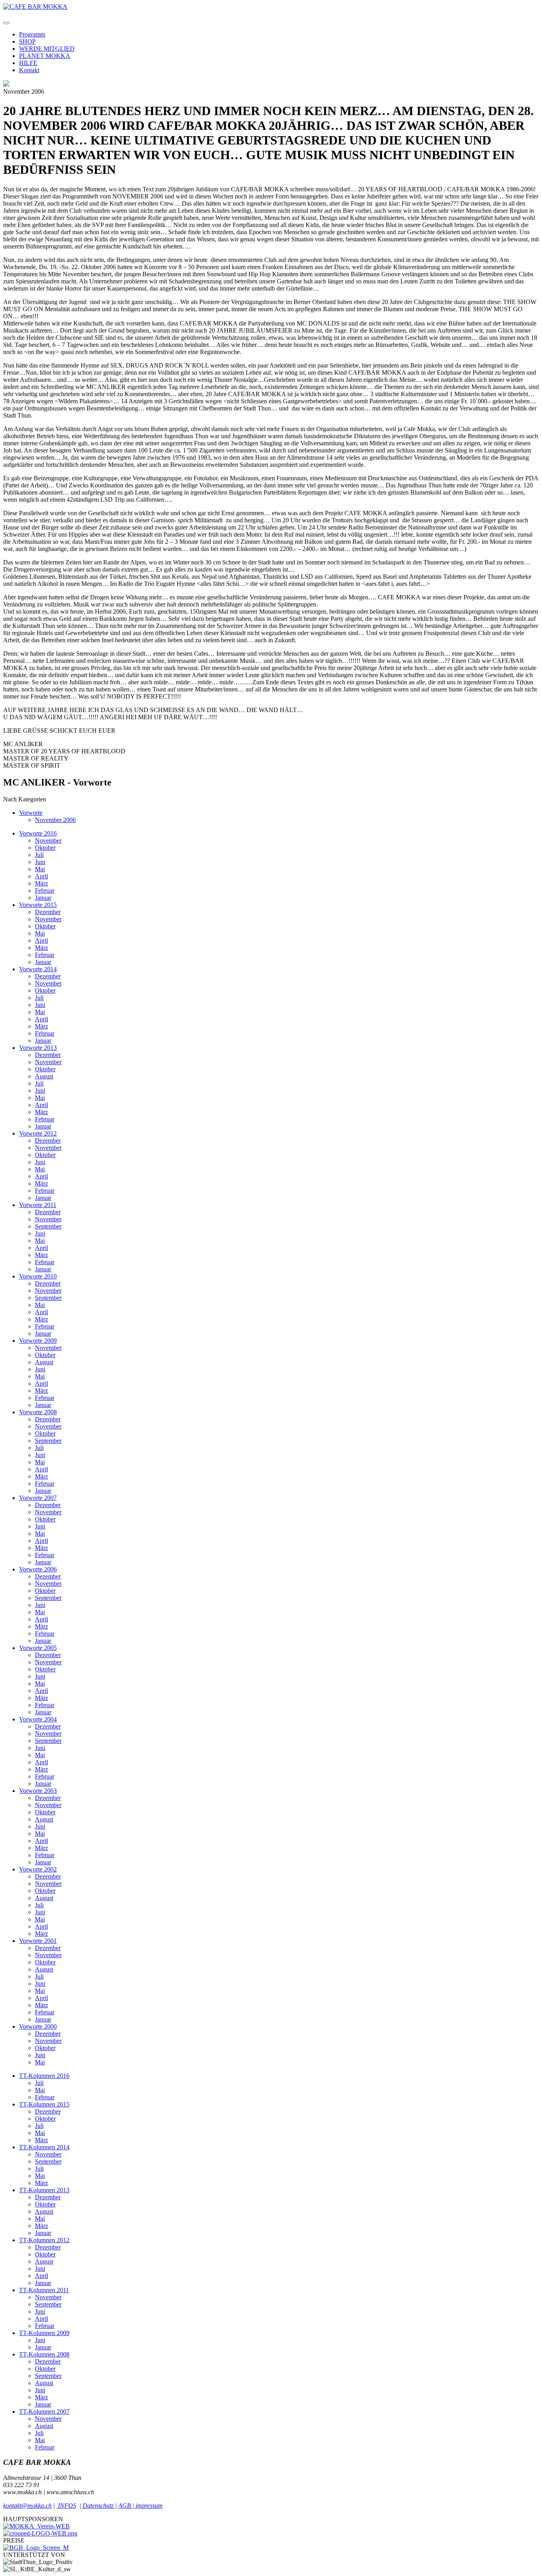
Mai (40, 869)
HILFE (28, 63)
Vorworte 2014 (38, 969)
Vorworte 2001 (38, 1941)
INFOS (66, 2506)
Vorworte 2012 (38, 1133)
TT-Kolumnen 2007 (44, 2411)
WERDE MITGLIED (47, 49)
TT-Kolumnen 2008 (44, 2354)
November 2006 (55, 820)
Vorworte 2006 (38, 1569)
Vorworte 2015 (38, 905)
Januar (43, 898)
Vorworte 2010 (38, 1276)
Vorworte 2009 (38, 1341)
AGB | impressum (140, 2506)
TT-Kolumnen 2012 (44, 2240)
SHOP (27, 41)
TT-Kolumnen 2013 (44, 2190)
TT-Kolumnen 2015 (44, 2104)
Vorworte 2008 (38, 1412)
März (41, 883)
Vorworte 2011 (38, 1205)
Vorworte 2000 (38, 2026)
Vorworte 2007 (38, 1498)
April (41, 876)
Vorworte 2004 (38, 1719)
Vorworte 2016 (38, 833)
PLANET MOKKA (45, 56)
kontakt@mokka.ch (27, 2506)
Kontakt (29, 70)
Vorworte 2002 (38, 1869)
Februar (45, 890)
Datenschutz (99, 2506)
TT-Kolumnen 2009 (44, 2333)
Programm (32, 34)
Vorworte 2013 (38, 1048)
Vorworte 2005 (38, 1648)
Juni (40, 862)
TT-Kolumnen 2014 (44, 2147)
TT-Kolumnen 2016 (44, 2076)
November (48, 840)
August (44, 1076)
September (48, 1226)
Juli (39, 855)
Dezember (48, 912)
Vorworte (31, 813)
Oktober (45, 848)
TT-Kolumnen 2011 (44, 2290)
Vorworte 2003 (38, 1791)
